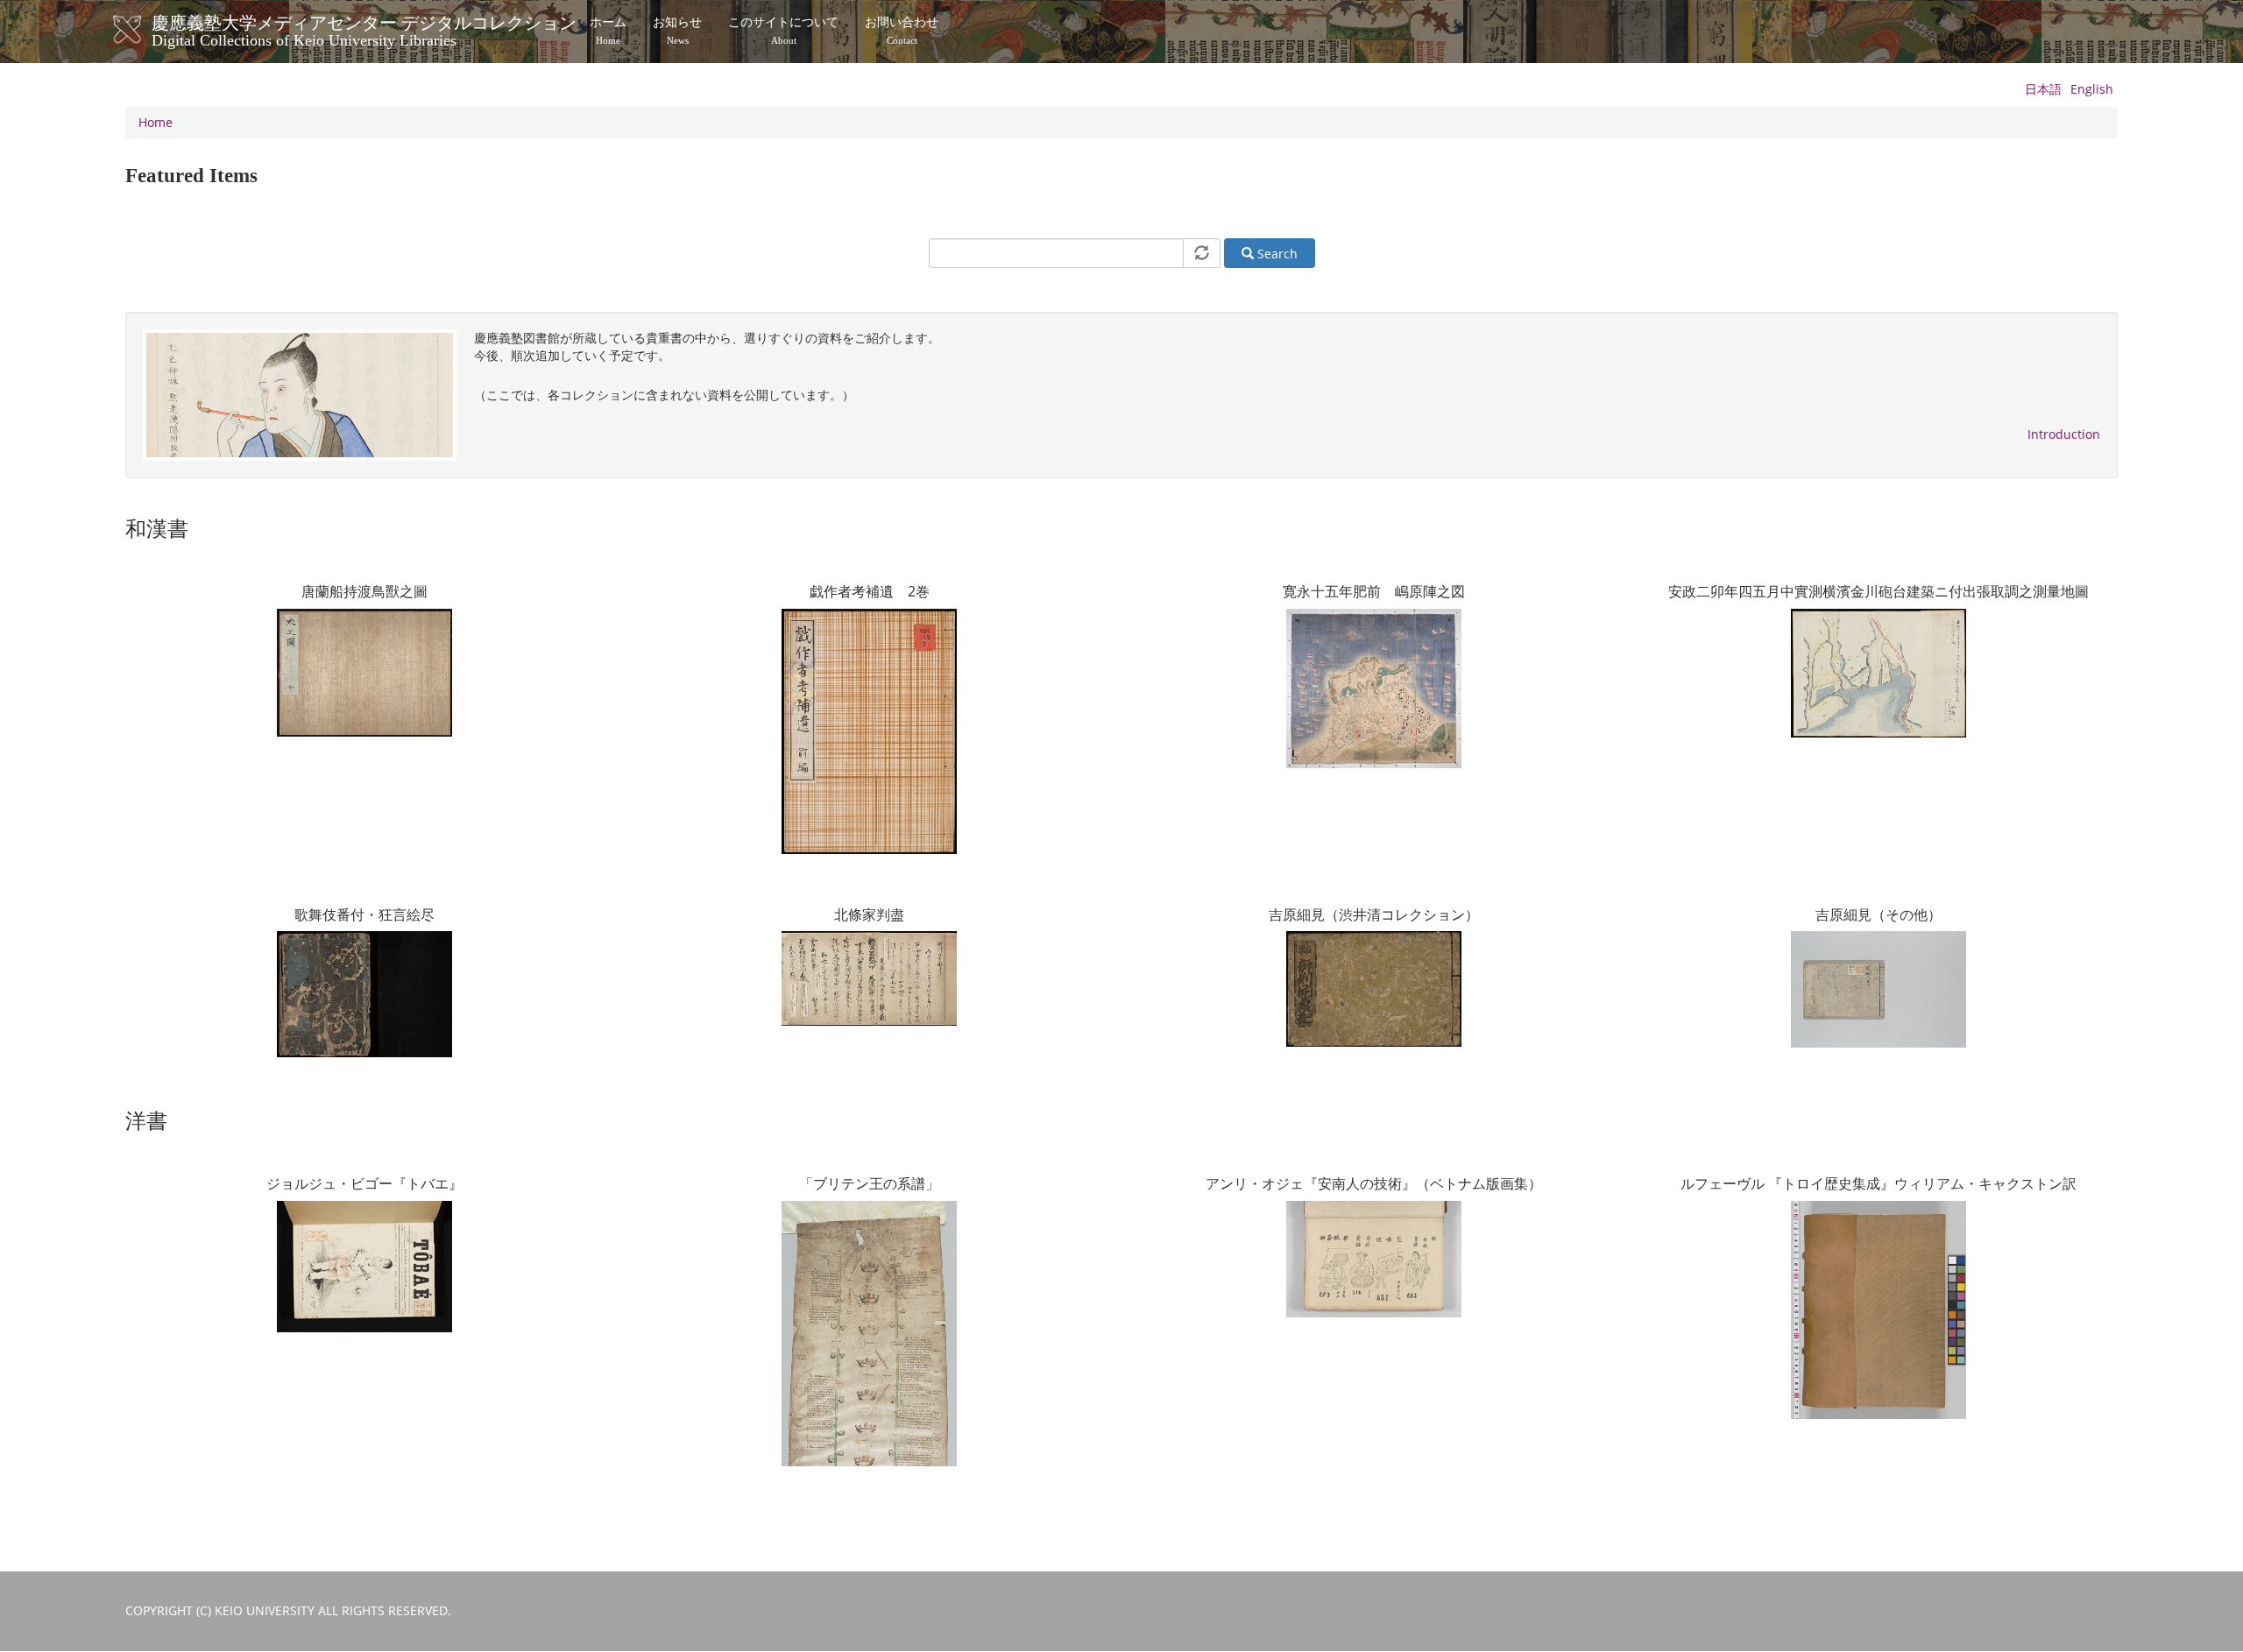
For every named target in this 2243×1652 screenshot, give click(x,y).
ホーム (608, 31)
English (2092, 89)
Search (1276, 254)
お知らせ (677, 31)
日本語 (2043, 89)
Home (156, 122)
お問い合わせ (902, 31)
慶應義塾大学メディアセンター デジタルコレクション (364, 29)
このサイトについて (783, 31)
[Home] (145, 30)
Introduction (2064, 434)
